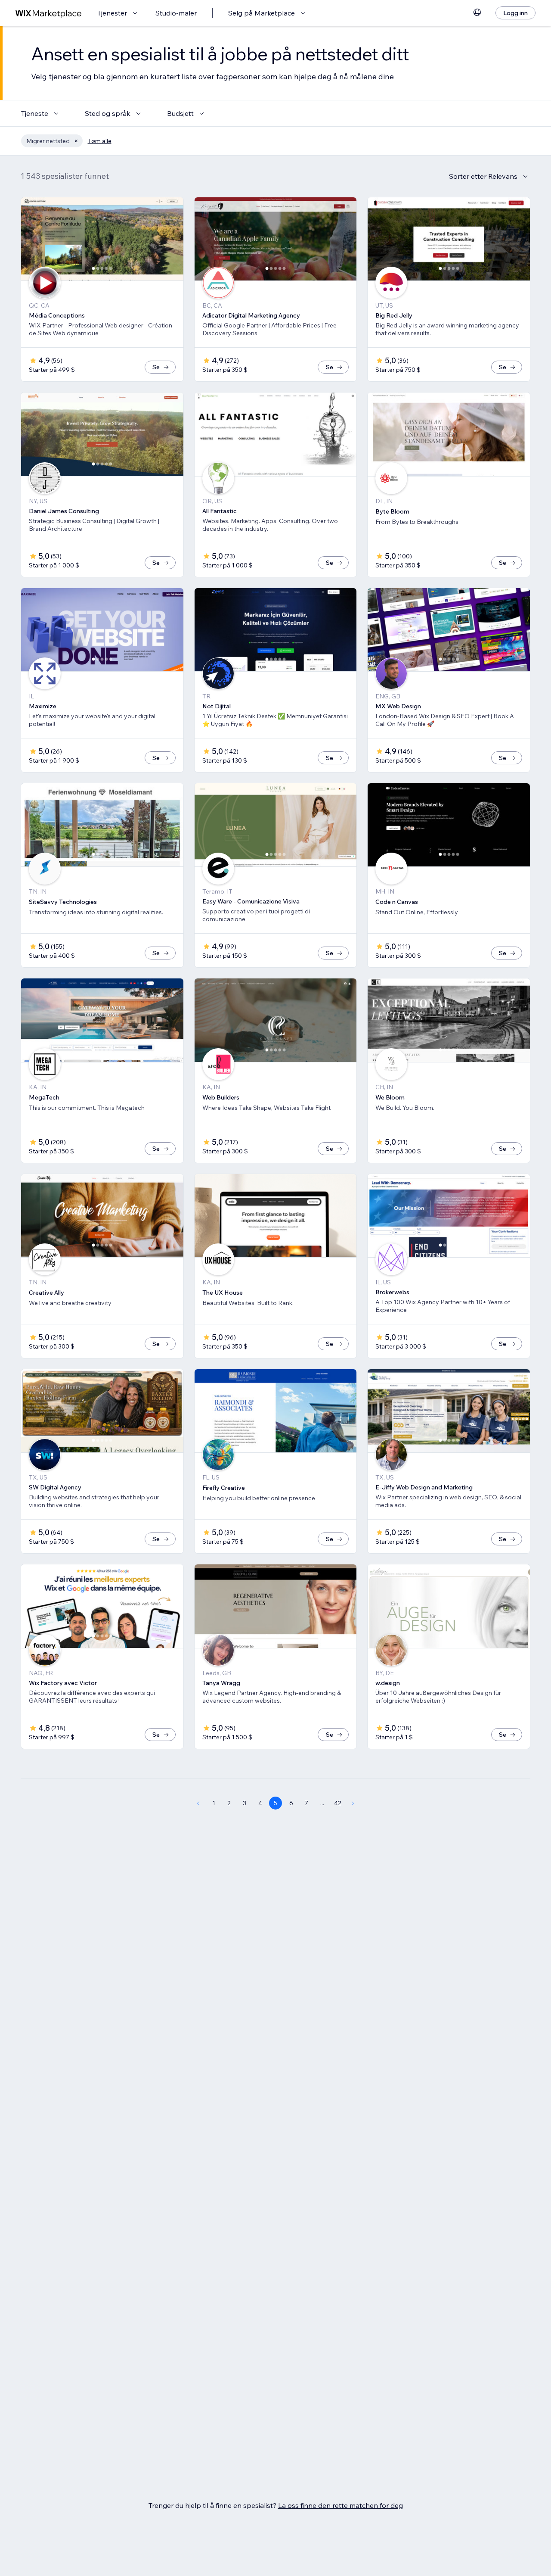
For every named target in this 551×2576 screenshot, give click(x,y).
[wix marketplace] (49, 13)
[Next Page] (353, 1803)
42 (338, 1803)
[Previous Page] (198, 1803)
